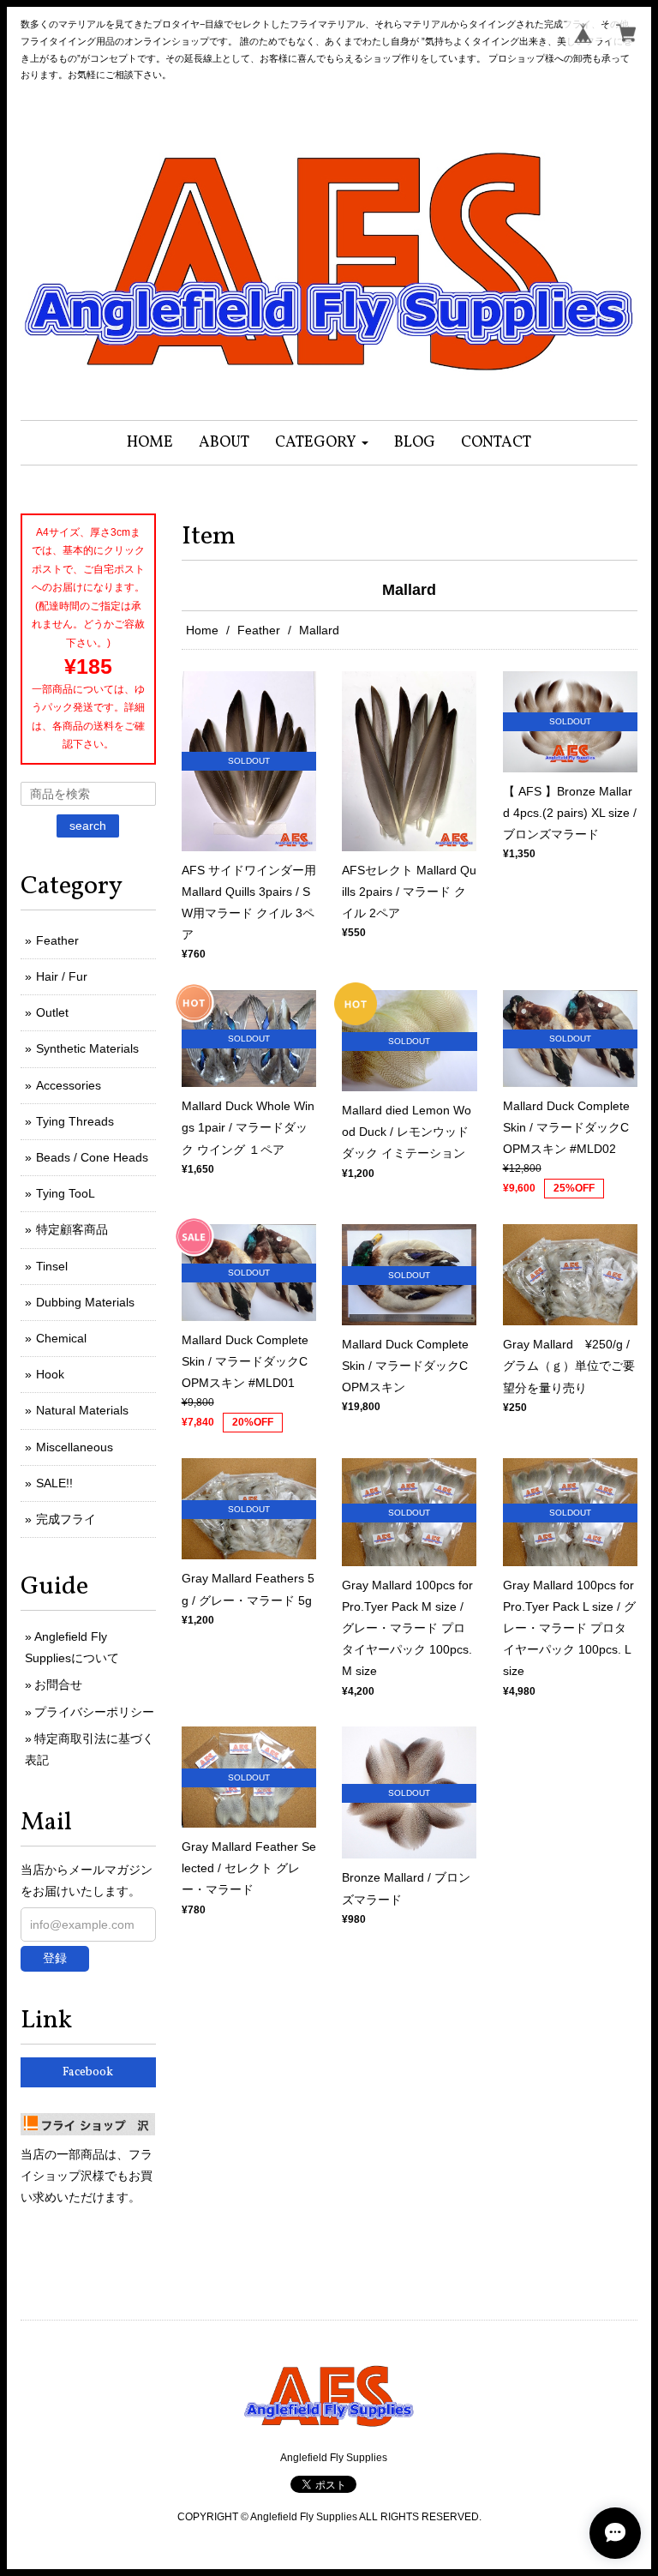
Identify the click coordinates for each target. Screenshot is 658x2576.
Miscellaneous (75, 1447)
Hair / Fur (62, 976)
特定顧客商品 (72, 1229)
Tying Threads (75, 1121)
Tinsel (52, 1266)
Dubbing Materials (85, 1302)
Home (202, 630)
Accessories (69, 1085)
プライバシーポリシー (94, 1712)
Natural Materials (82, 1410)
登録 (55, 1958)
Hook (50, 1374)
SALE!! (54, 1483)
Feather (259, 630)
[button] (322, 443)
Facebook (88, 2072)
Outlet (52, 1012)
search (88, 826)
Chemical (61, 1338)
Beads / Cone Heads (92, 1157)
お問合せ (58, 1684)
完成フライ (66, 1519)
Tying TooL (66, 1193)
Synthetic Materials (87, 1048)
